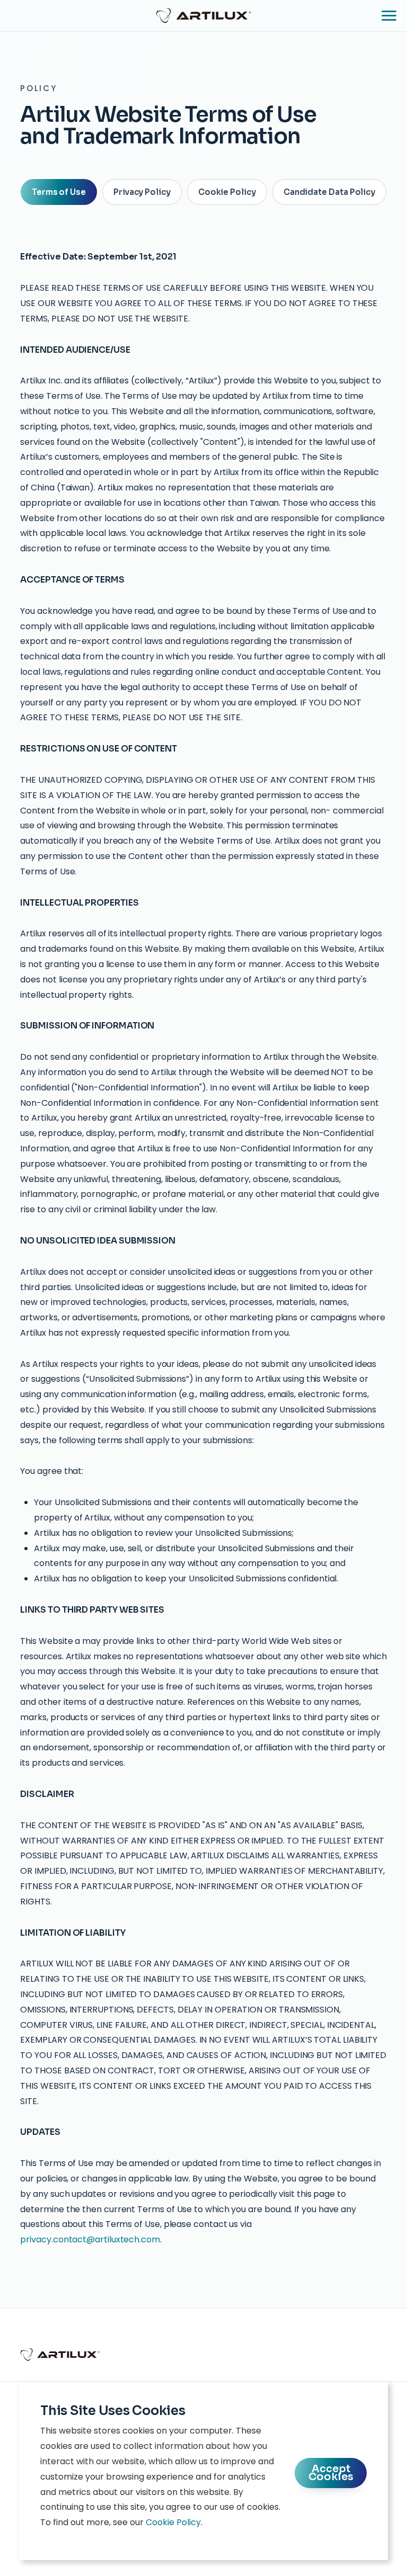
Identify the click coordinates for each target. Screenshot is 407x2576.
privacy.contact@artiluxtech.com (90, 2239)
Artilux (203, 15)
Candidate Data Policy (329, 192)
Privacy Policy (142, 192)
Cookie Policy (227, 192)
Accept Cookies (331, 2473)
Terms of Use (59, 192)
